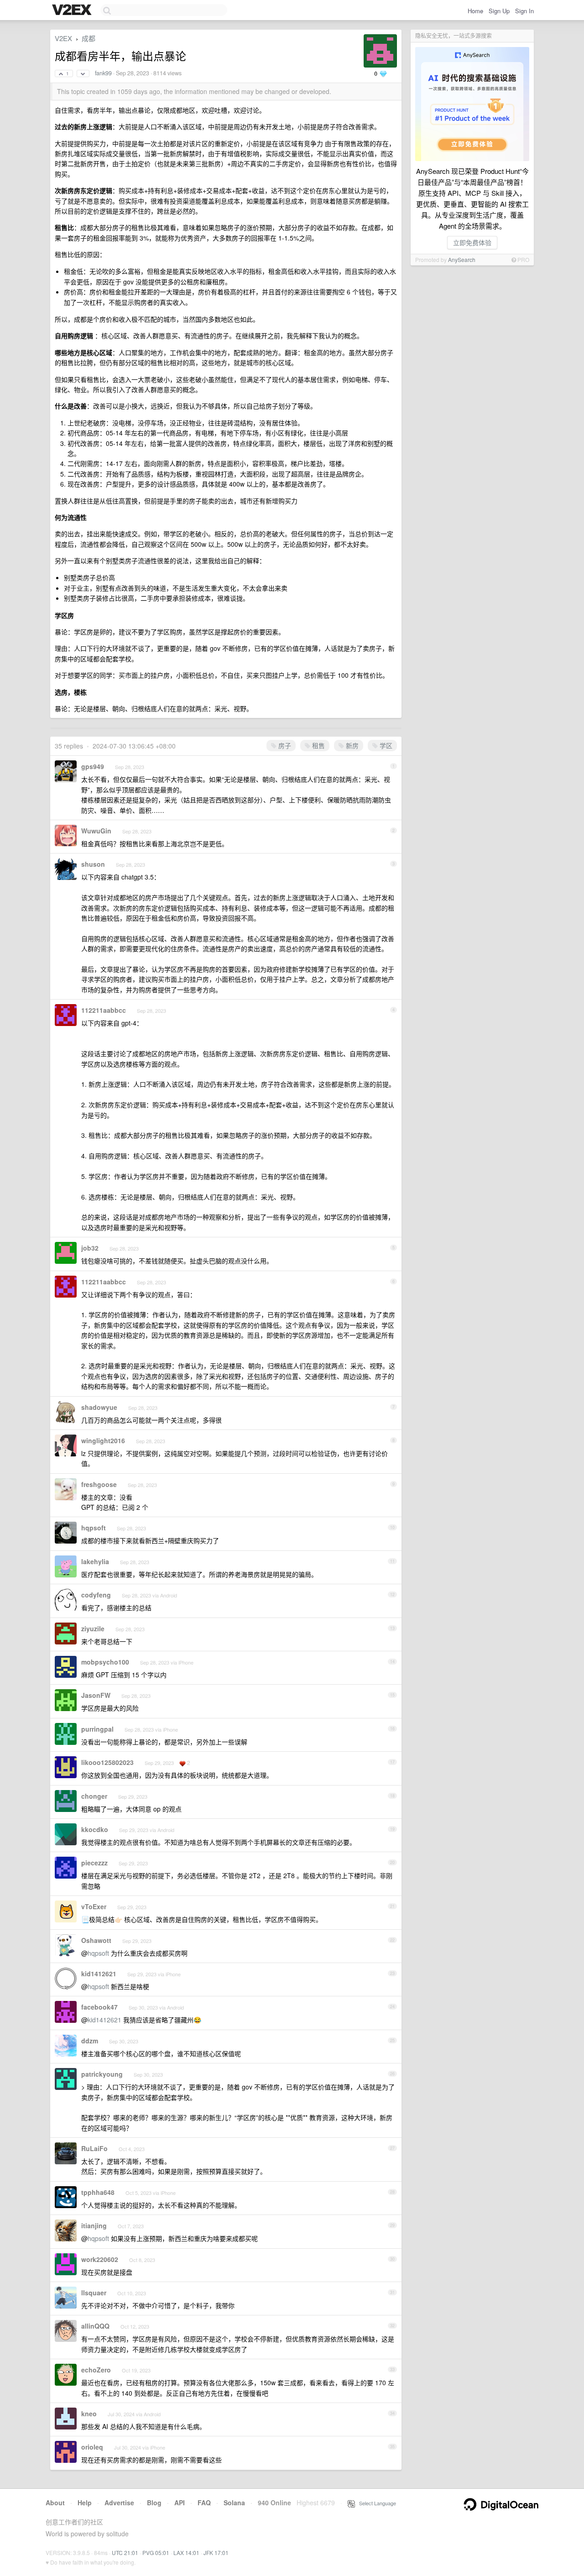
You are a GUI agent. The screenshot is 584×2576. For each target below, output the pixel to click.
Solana (234, 2503)
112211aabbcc (104, 1010)
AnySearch (462, 259)
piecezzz (94, 1863)
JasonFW (96, 1695)
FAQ (204, 2503)
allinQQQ (95, 2326)
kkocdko (95, 1829)
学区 (385, 745)
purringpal (97, 1729)
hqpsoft (94, 1528)
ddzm (90, 2041)
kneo (89, 2414)
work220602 (100, 2259)
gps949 (93, 766)
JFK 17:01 (216, 2552)
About (55, 2503)
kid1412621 (99, 1974)
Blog (154, 2503)
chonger (94, 1796)
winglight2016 (103, 1440)
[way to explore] (73, 10)
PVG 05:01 (156, 2552)
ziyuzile (93, 1628)
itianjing (94, 2225)
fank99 (103, 73)
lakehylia (95, 1561)
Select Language (375, 2503)
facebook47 (99, 2007)
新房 (351, 745)
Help (85, 2503)
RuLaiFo (94, 2148)
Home (475, 11)
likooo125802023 (107, 1762)
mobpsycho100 (105, 1662)
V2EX (63, 38)
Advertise (119, 2503)
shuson (93, 864)
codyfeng (96, 1595)
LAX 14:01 (186, 2552)
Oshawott (96, 1940)
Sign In (524, 11)
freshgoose (99, 1484)
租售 (318, 745)
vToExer (94, 1906)
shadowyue (99, 1407)
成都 (89, 38)
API (180, 2503)
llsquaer (94, 2293)
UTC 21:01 (125, 2552)
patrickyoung (102, 2074)
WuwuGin (96, 831)
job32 (90, 1248)
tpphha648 (98, 2192)
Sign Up (499, 11)
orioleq (92, 2447)
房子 (284, 745)
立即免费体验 (472, 242)
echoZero (96, 2370)
